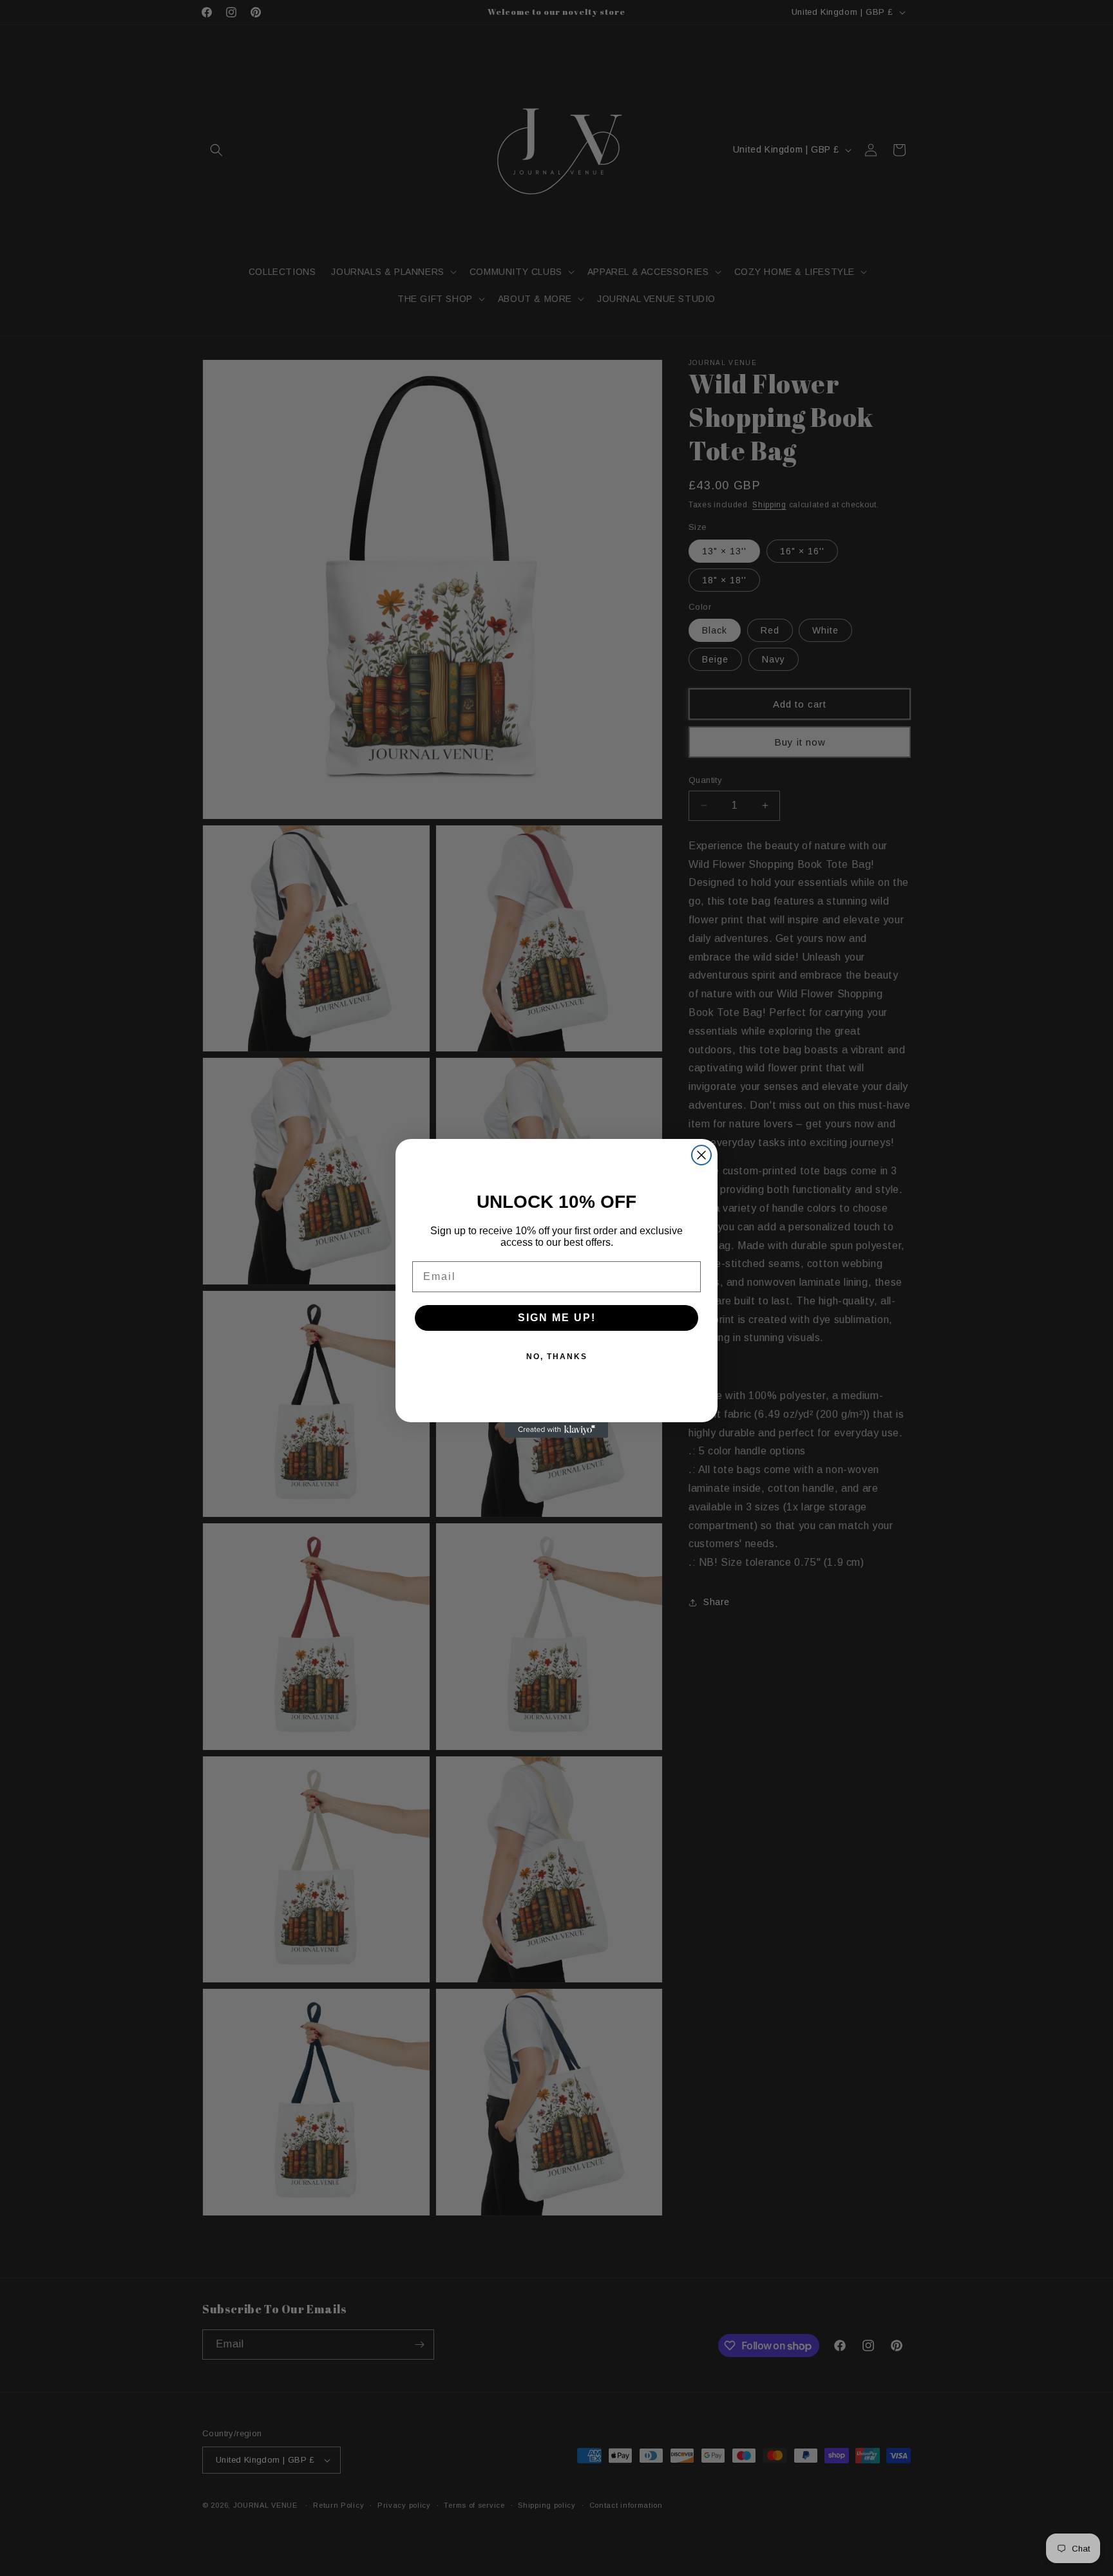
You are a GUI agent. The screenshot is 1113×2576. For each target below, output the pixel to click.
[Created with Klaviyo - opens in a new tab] (556, 1430)
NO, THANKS (557, 1357)
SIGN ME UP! (557, 1318)
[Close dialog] (701, 1155)
